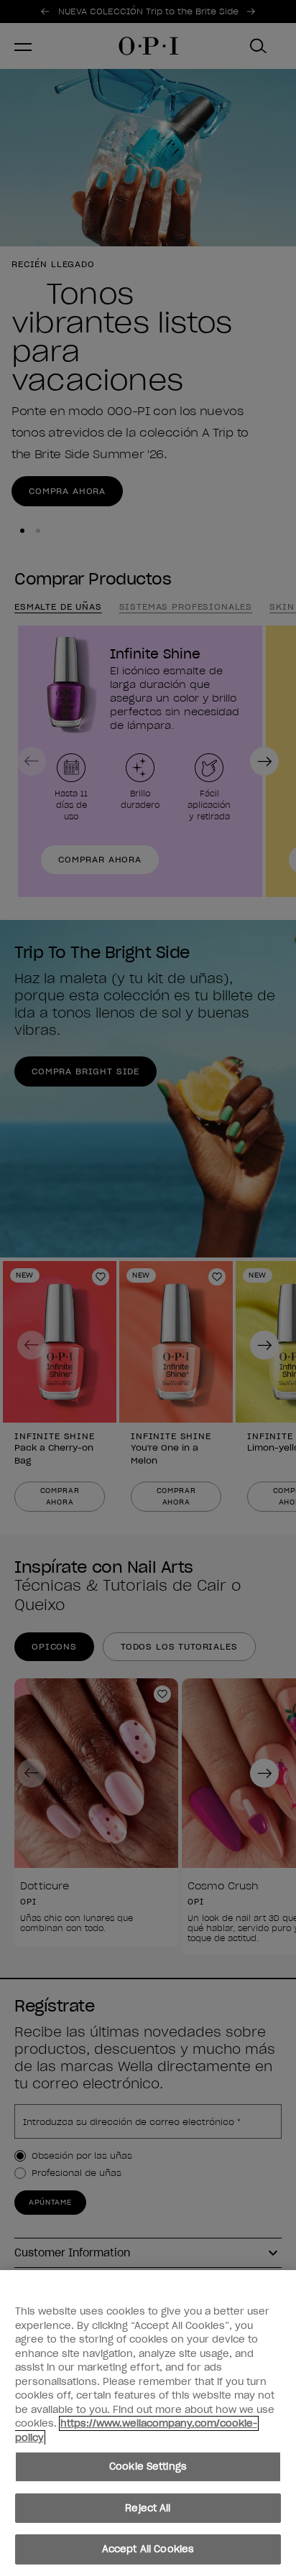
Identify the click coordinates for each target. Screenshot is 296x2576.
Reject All (148, 2508)
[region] (148, 2423)
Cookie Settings (148, 2466)
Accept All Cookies (148, 2549)
